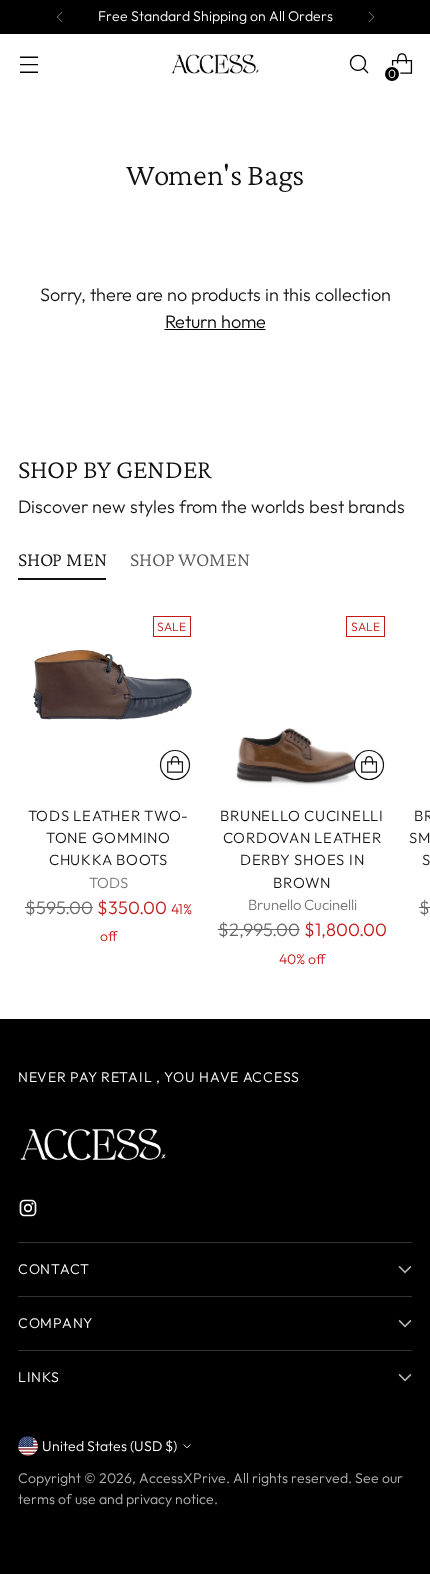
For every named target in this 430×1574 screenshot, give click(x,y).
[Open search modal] (358, 64)
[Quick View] (175, 765)
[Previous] (60, 17)
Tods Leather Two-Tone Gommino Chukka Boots (109, 838)
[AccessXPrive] (215, 64)
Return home (215, 321)
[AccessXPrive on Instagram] (30, 1211)
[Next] (371, 17)
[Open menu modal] (28, 64)
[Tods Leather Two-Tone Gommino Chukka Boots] (108, 698)
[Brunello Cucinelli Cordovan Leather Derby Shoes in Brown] (302, 698)
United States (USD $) (109, 1446)
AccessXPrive (182, 1478)
